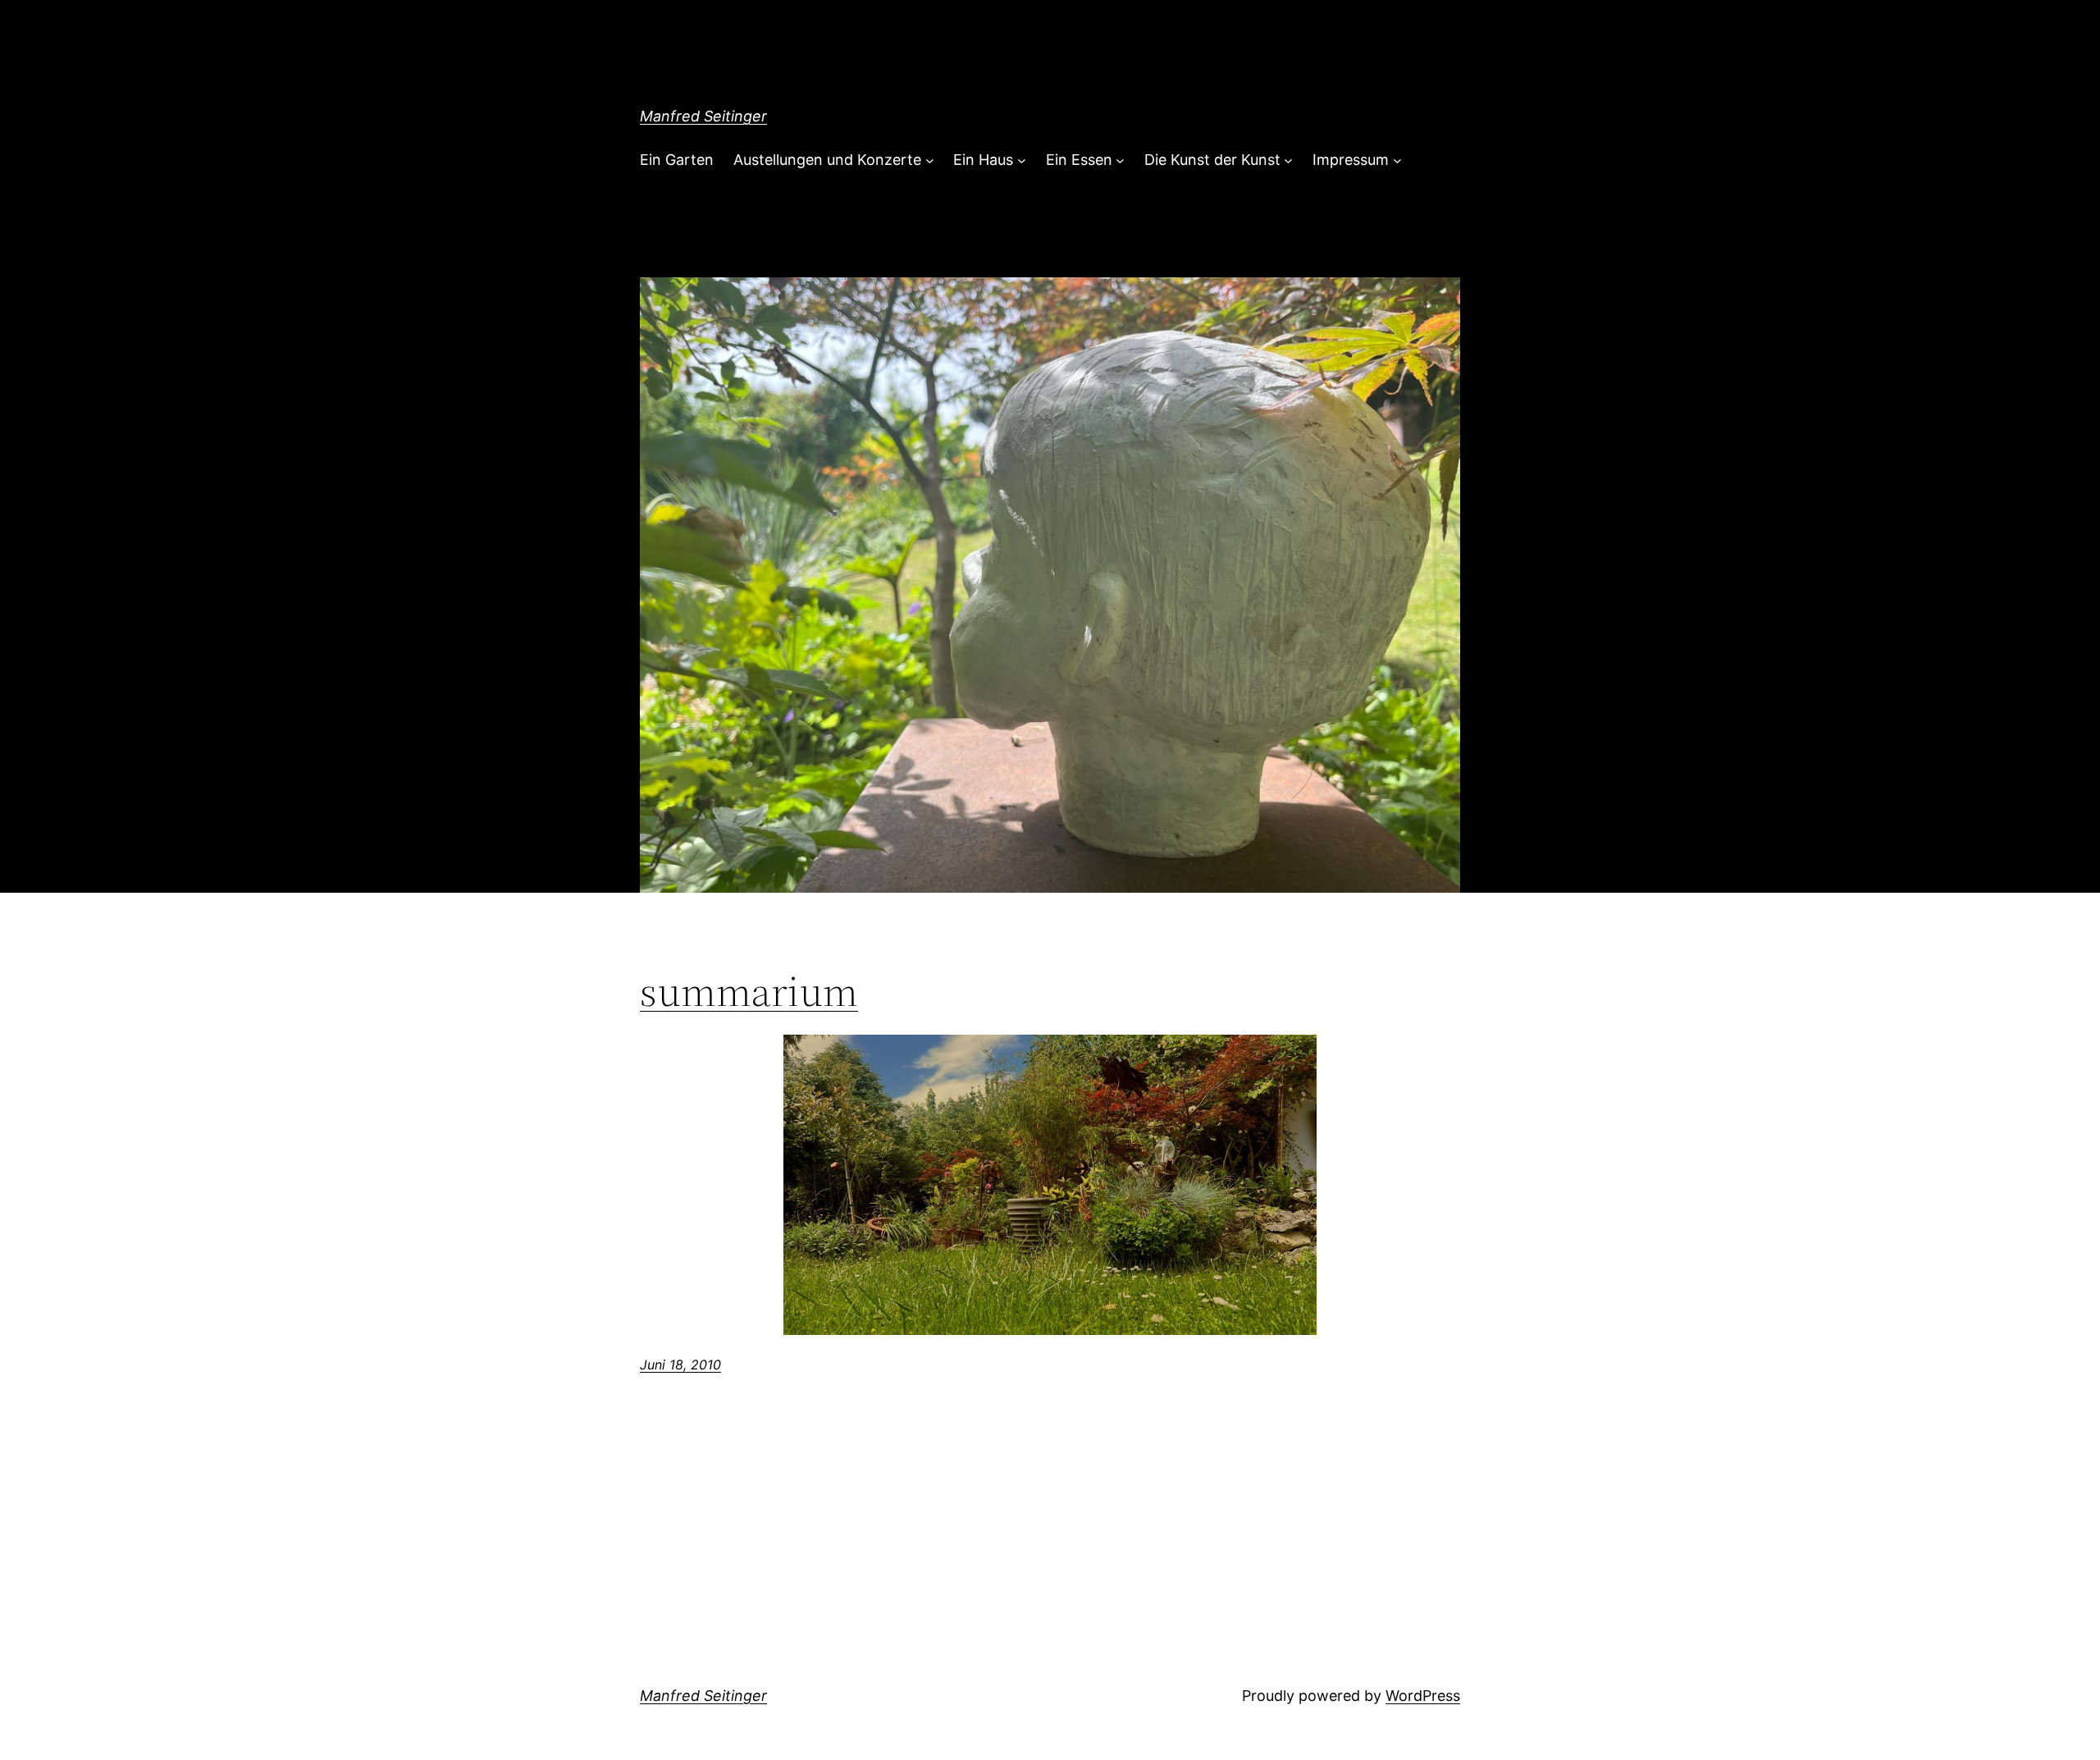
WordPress (1423, 1696)
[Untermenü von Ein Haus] (1022, 160)
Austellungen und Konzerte (827, 160)
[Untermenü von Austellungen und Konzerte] (930, 160)
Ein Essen (1079, 160)
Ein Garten (677, 160)
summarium (749, 991)
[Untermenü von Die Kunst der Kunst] (1288, 160)
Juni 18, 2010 (680, 1365)
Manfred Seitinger (703, 116)
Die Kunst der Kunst (1212, 160)
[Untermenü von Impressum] (1397, 160)
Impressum (1351, 160)
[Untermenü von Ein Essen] (1120, 160)
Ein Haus (983, 160)
